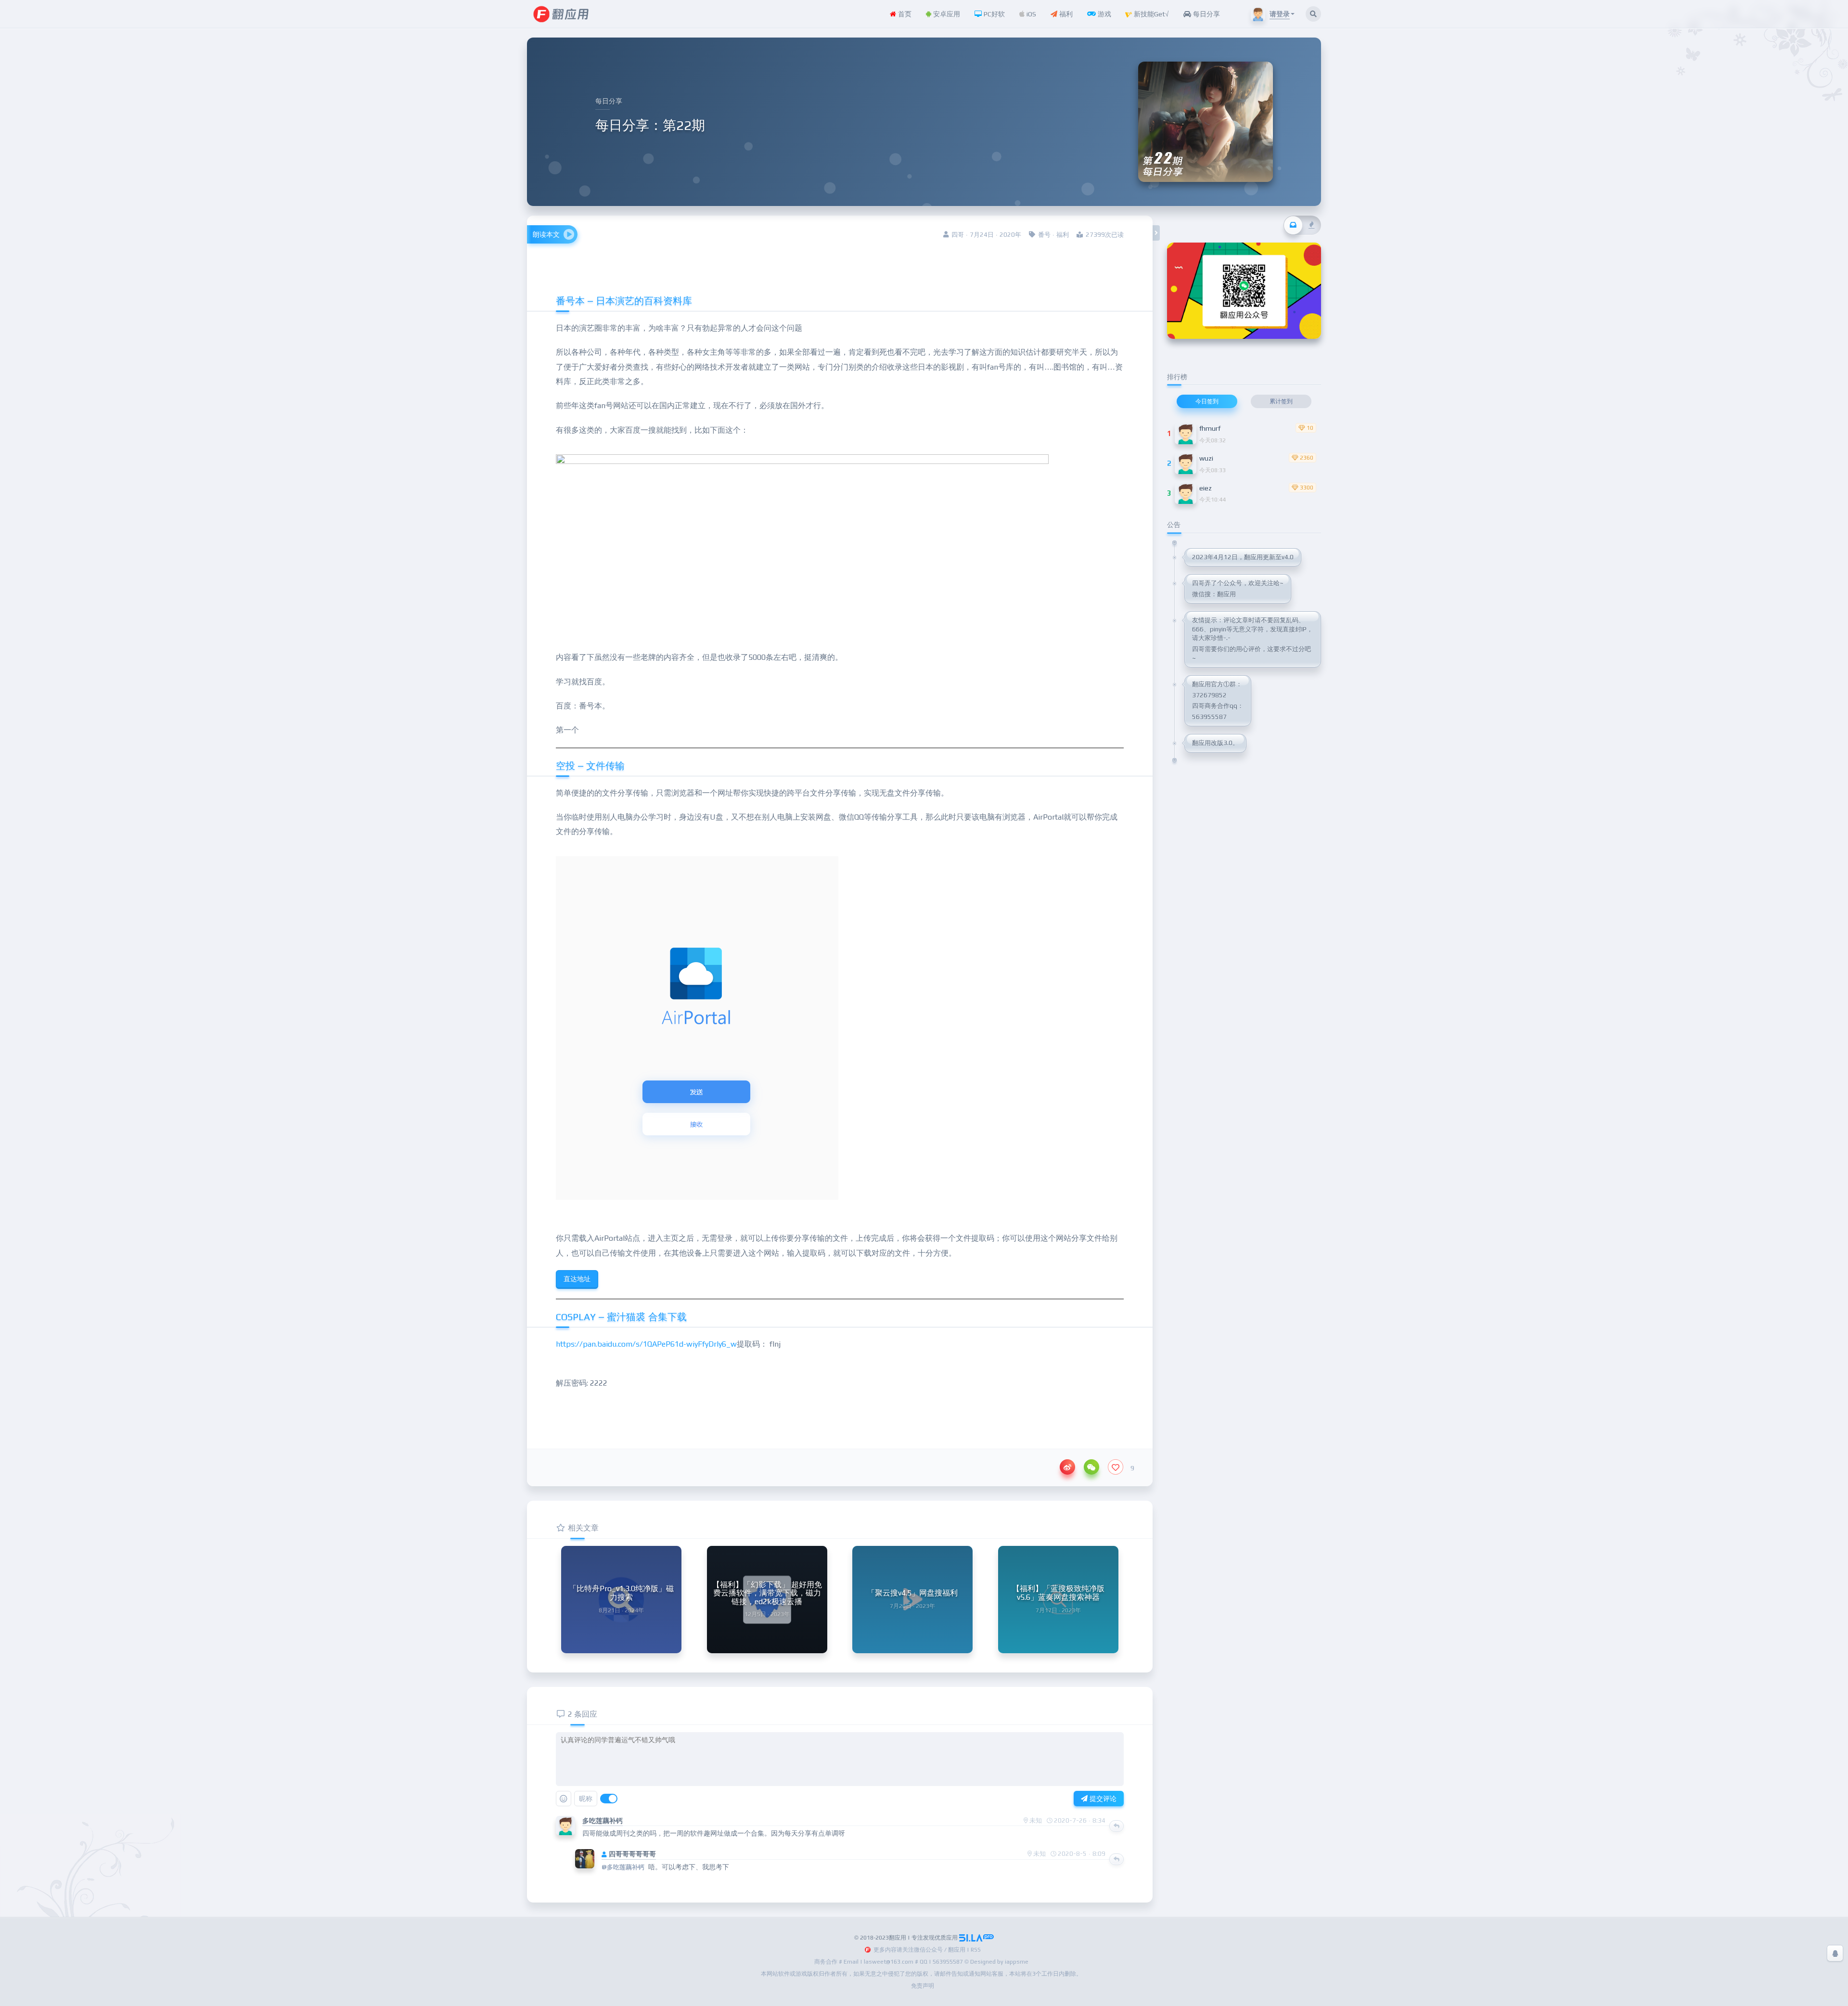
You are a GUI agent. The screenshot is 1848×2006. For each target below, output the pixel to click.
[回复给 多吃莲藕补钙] (1116, 1826)
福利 (1065, 14)
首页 (904, 14)
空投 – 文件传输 (590, 765)
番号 (1044, 235)
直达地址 (577, 1279)
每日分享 (1206, 14)
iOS (1030, 14)
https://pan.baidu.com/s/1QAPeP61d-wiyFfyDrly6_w (646, 1344)
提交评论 (1102, 1799)
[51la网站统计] (976, 1938)
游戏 (1104, 14)
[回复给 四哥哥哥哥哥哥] (1116, 1859)
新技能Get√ (1150, 14)
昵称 (586, 1799)
